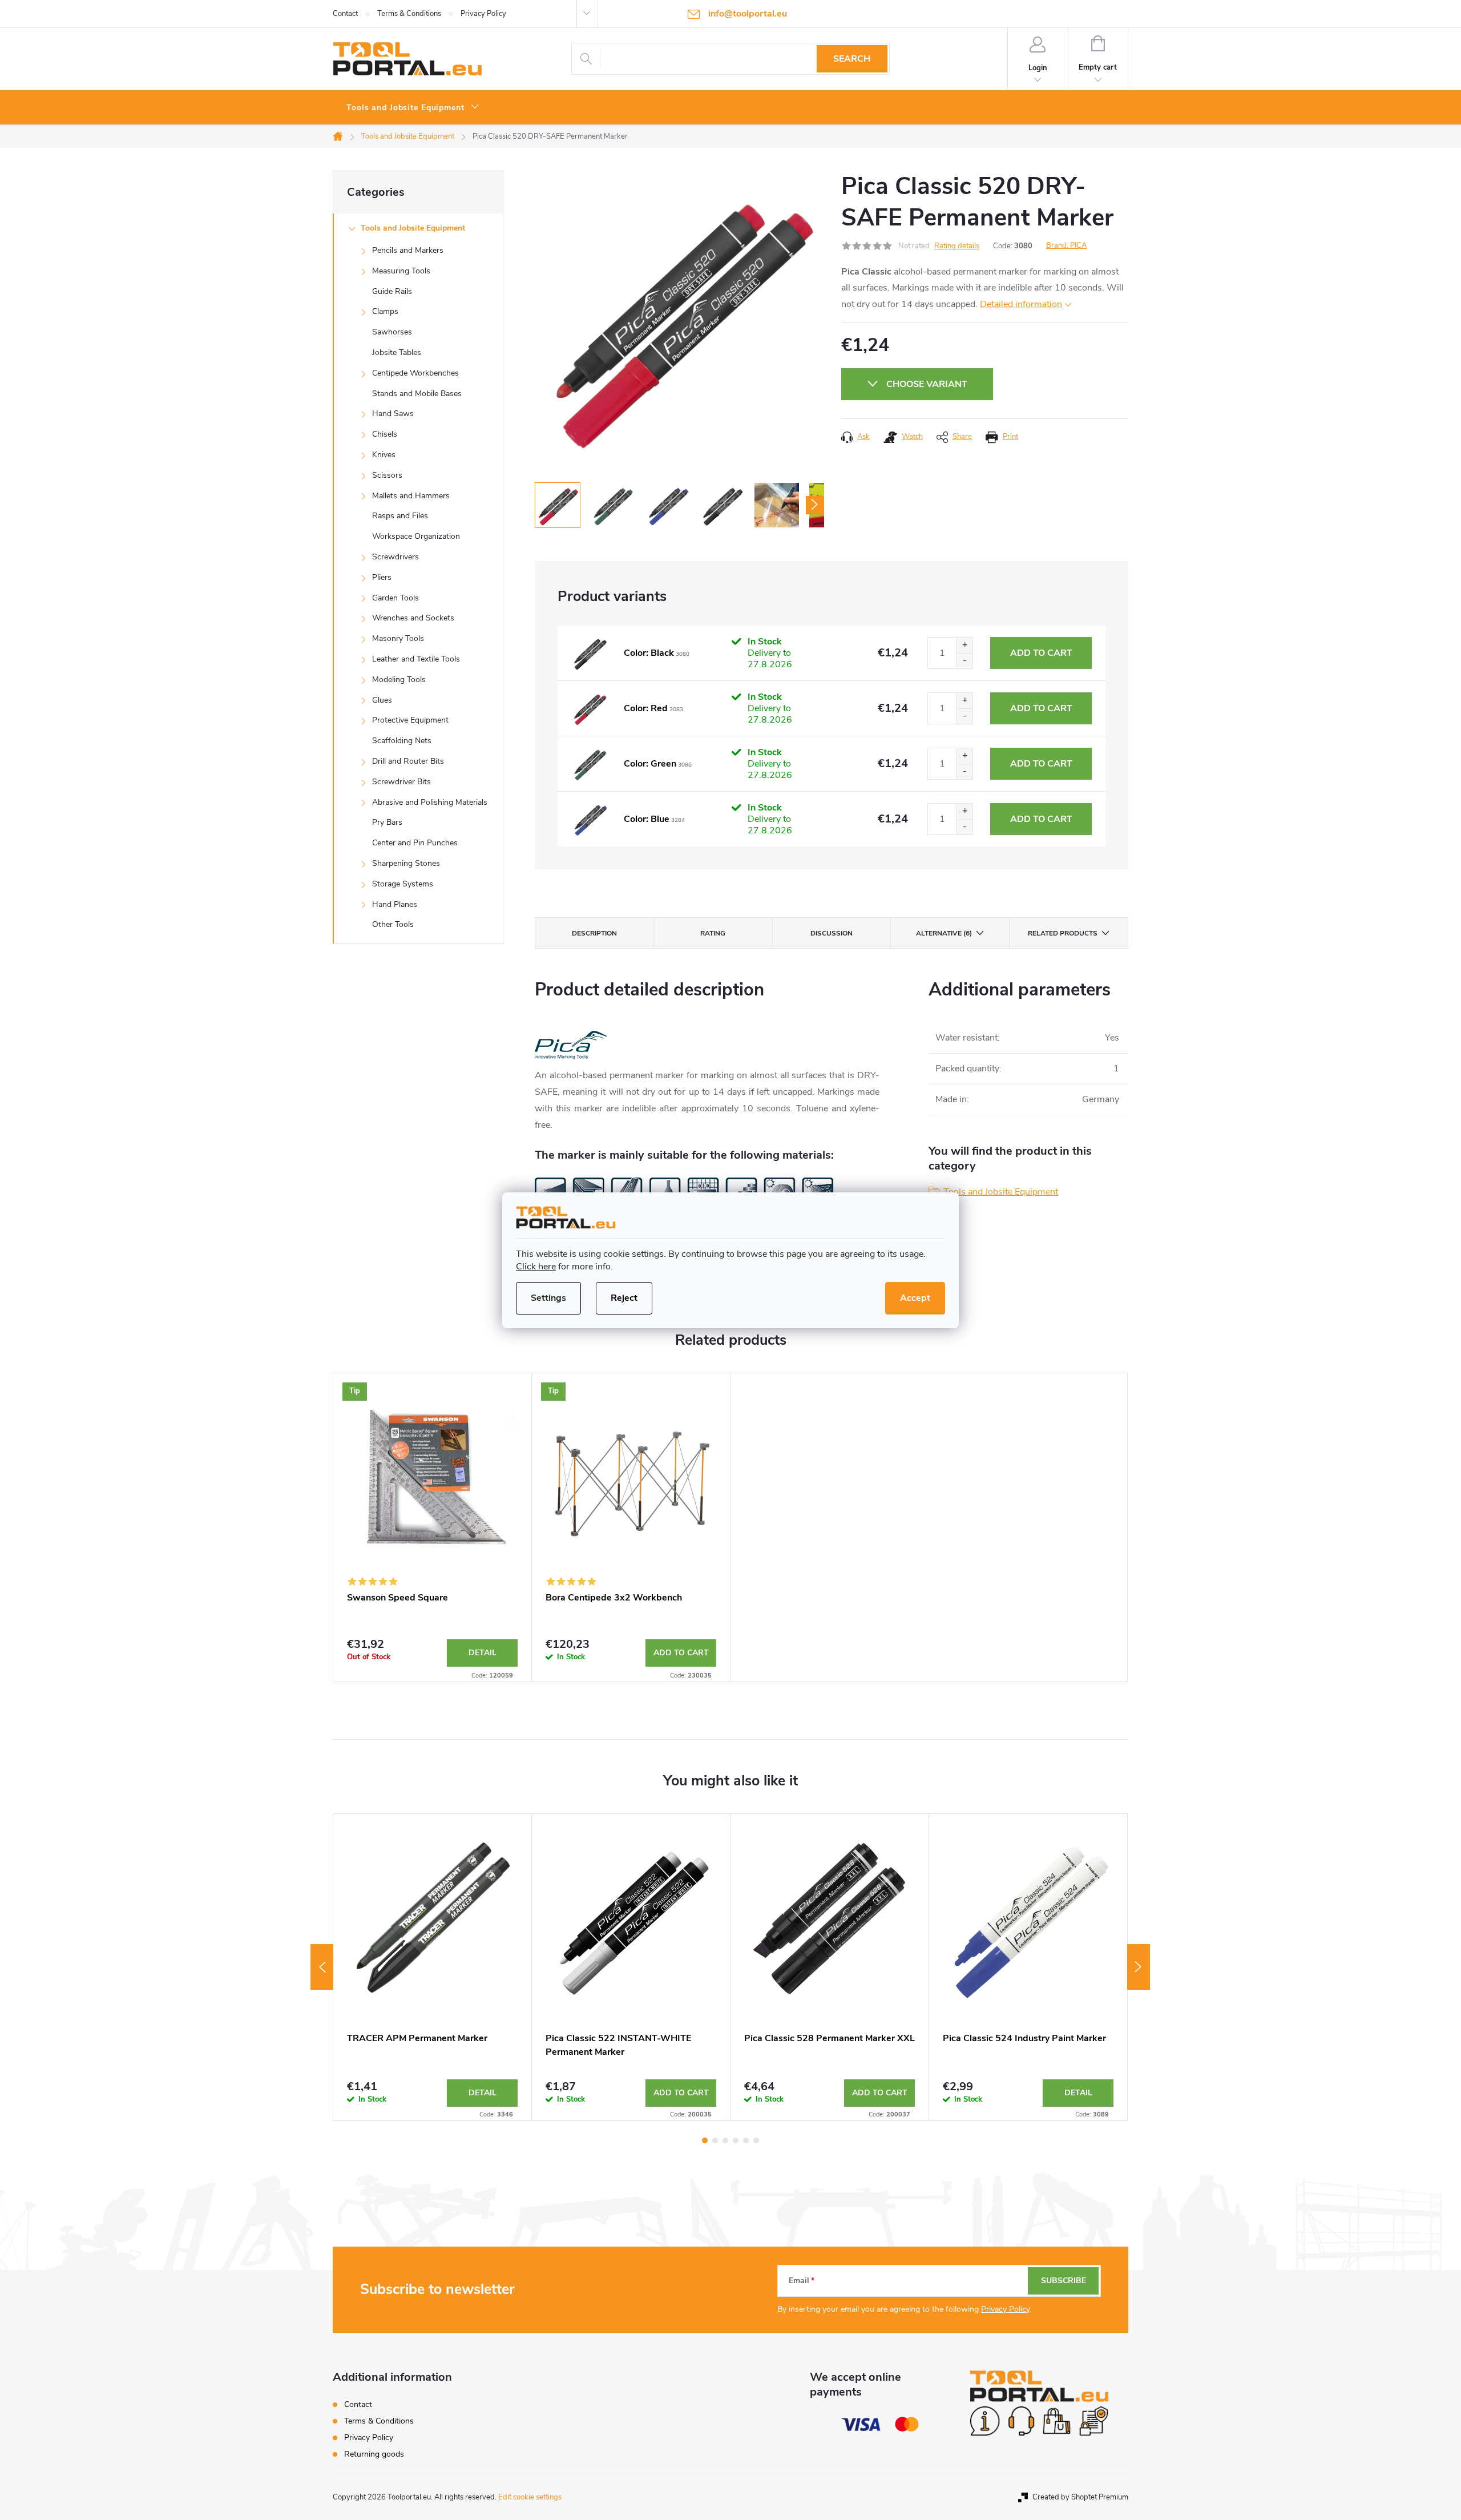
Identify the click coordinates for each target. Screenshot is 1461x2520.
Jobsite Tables (397, 352)
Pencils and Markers (408, 250)
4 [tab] (736, 2140)
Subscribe (1064, 2281)
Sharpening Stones (406, 863)
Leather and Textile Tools (416, 659)
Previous (322, 1967)
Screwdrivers (395, 557)
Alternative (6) (944, 933)
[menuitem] (413, 108)
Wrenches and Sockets (413, 618)
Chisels (385, 434)
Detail (483, 1653)
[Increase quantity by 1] (964, 645)
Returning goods (374, 2454)
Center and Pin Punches (415, 843)
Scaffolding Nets (402, 741)
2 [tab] (715, 2140)
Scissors (387, 475)
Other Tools (393, 924)
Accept (915, 1298)
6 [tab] (756, 2140)
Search (852, 59)
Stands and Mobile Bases (417, 394)
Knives (384, 455)
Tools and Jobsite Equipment (413, 228)
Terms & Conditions (409, 14)
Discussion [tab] (832, 933)
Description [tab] (594, 933)
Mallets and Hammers (411, 496)
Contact (345, 14)
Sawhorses (392, 332)
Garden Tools (395, 598)
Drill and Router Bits (408, 761)
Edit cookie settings (530, 2497)
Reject (624, 1298)
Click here (536, 1267)
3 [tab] (725, 2140)
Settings (548, 1298)
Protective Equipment (410, 720)
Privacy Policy (483, 14)
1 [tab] (705, 2140)
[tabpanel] (433, 1528)
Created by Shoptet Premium (1080, 2497)
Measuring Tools (401, 271)
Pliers (382, 577)
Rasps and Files (400, 516)
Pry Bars (387, 822)
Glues (382, 700)
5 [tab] (746, 2140)
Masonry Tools (398, 638)
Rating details (957, 246)
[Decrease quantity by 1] (964, 661)
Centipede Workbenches (415, 373)
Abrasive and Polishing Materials (430, 802)
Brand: (1066, 245)
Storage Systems (403, 884)
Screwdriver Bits (401, 782)
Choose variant (927, 384)
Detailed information (1021, 304)
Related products (1063, 933)
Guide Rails (392, 291)
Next (1139, 1967)
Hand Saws (393, 414)
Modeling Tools (399, 680)
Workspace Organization (416, 536)
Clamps (385, 311)
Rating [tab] (713, 933)
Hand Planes (395, 904)
